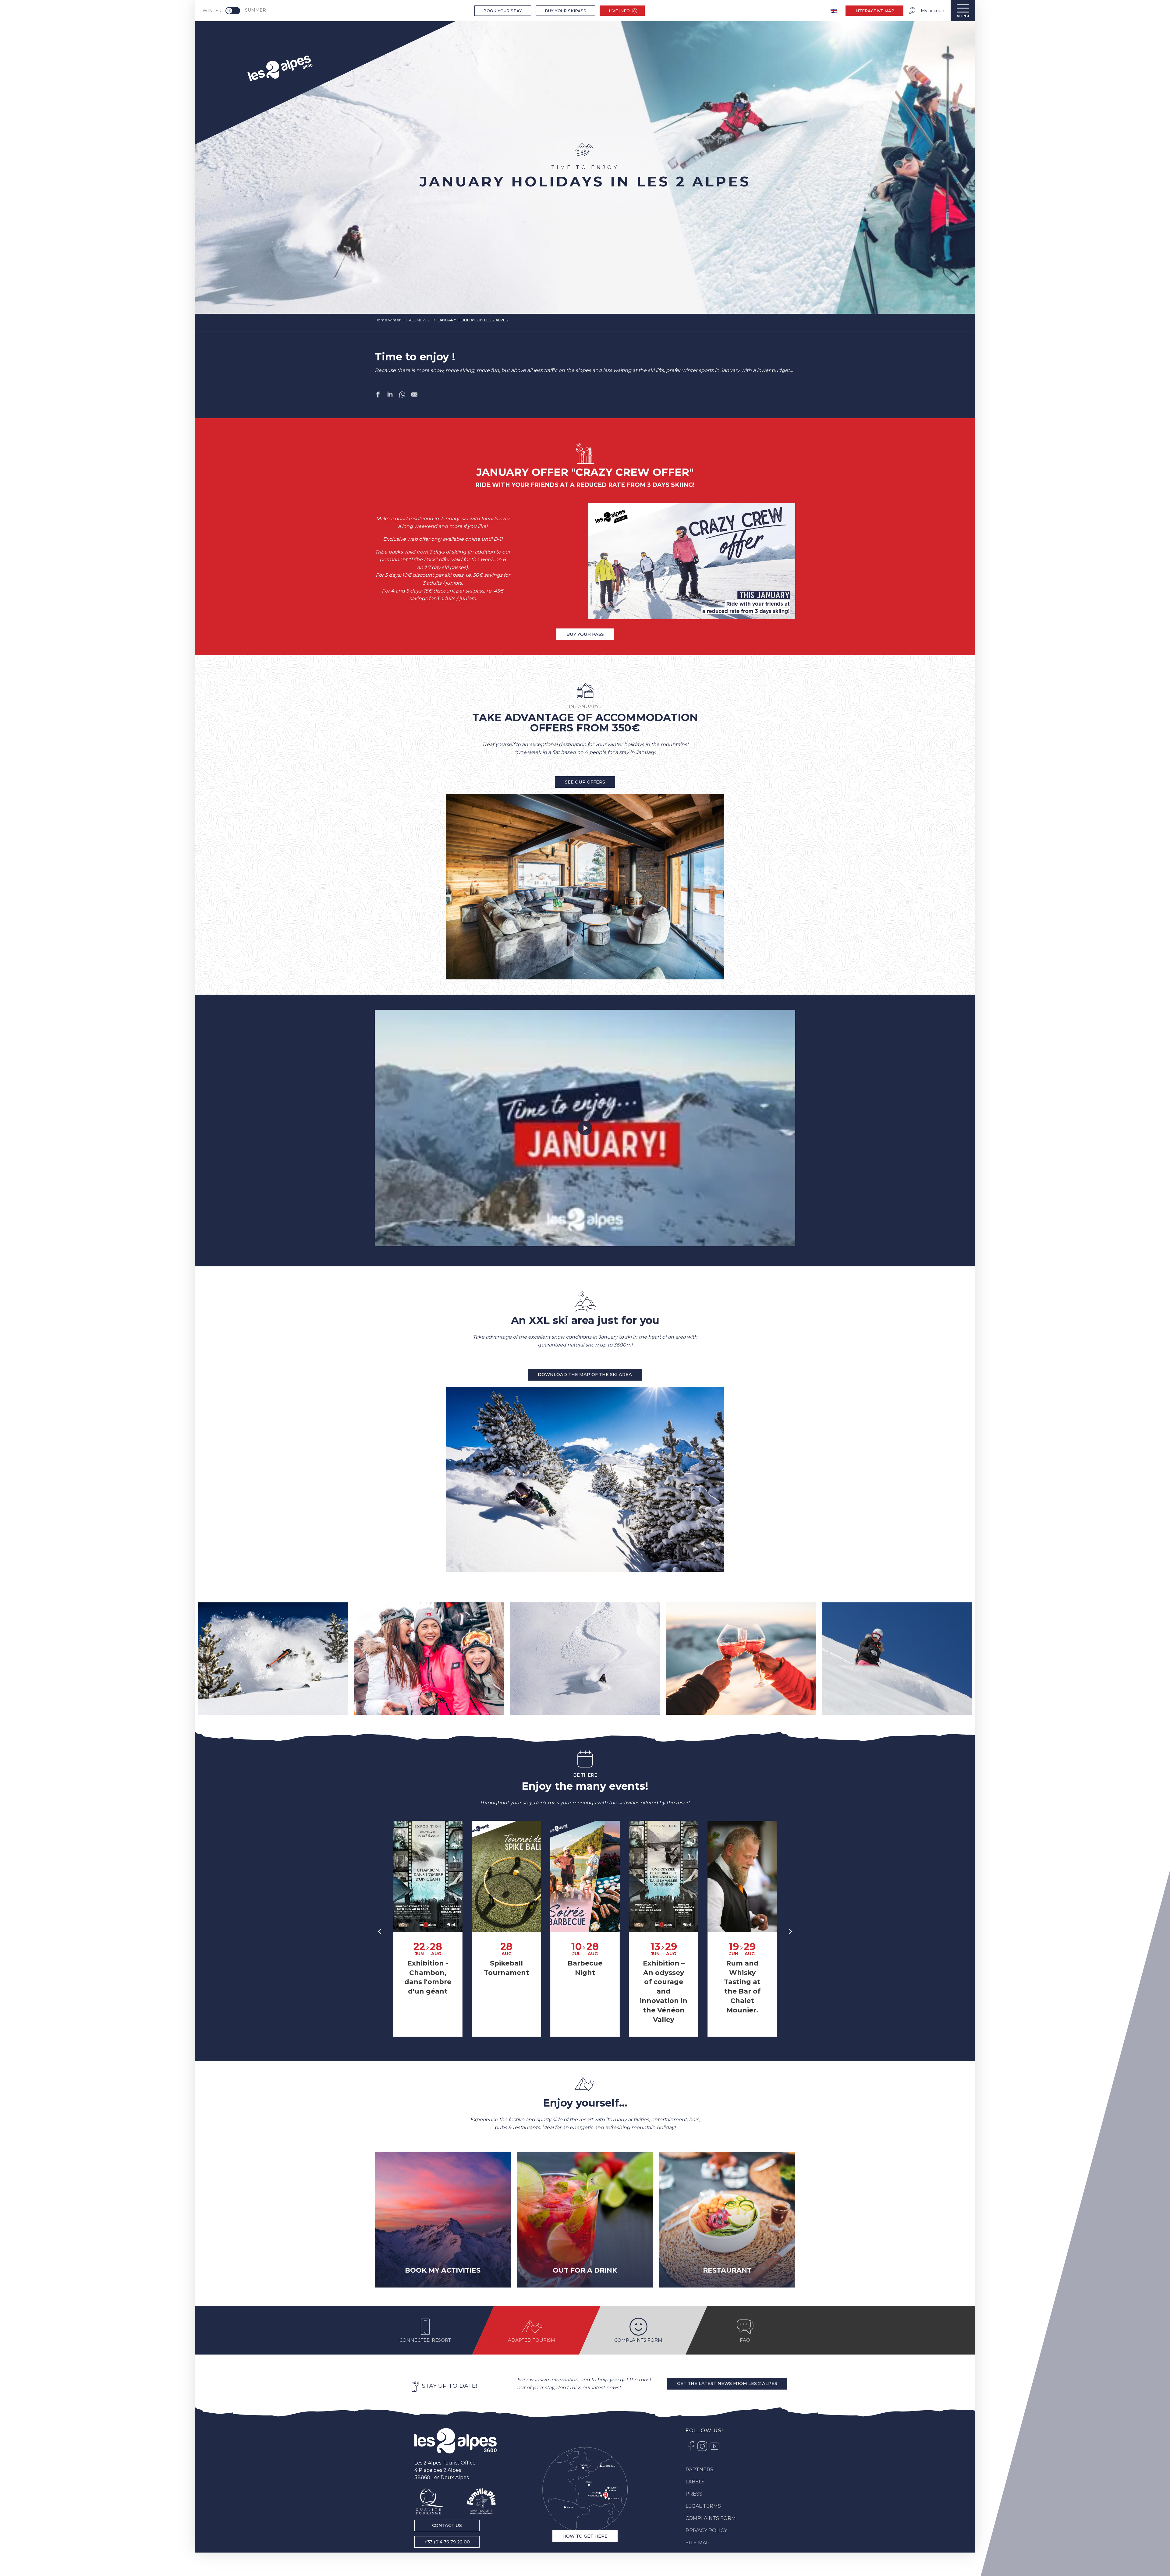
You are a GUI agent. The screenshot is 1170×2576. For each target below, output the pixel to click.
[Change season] (235, 11)
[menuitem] (279, 67)
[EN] (834, 11)
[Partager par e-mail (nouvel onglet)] (414, 396)
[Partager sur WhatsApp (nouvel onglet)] (402, 396)
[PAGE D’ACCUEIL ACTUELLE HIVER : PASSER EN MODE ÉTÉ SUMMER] (233, 11)
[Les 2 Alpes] (456, 2441)
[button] (273, 1659)
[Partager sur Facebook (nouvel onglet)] (378, 396)
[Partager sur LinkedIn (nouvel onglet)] (390, 396)
